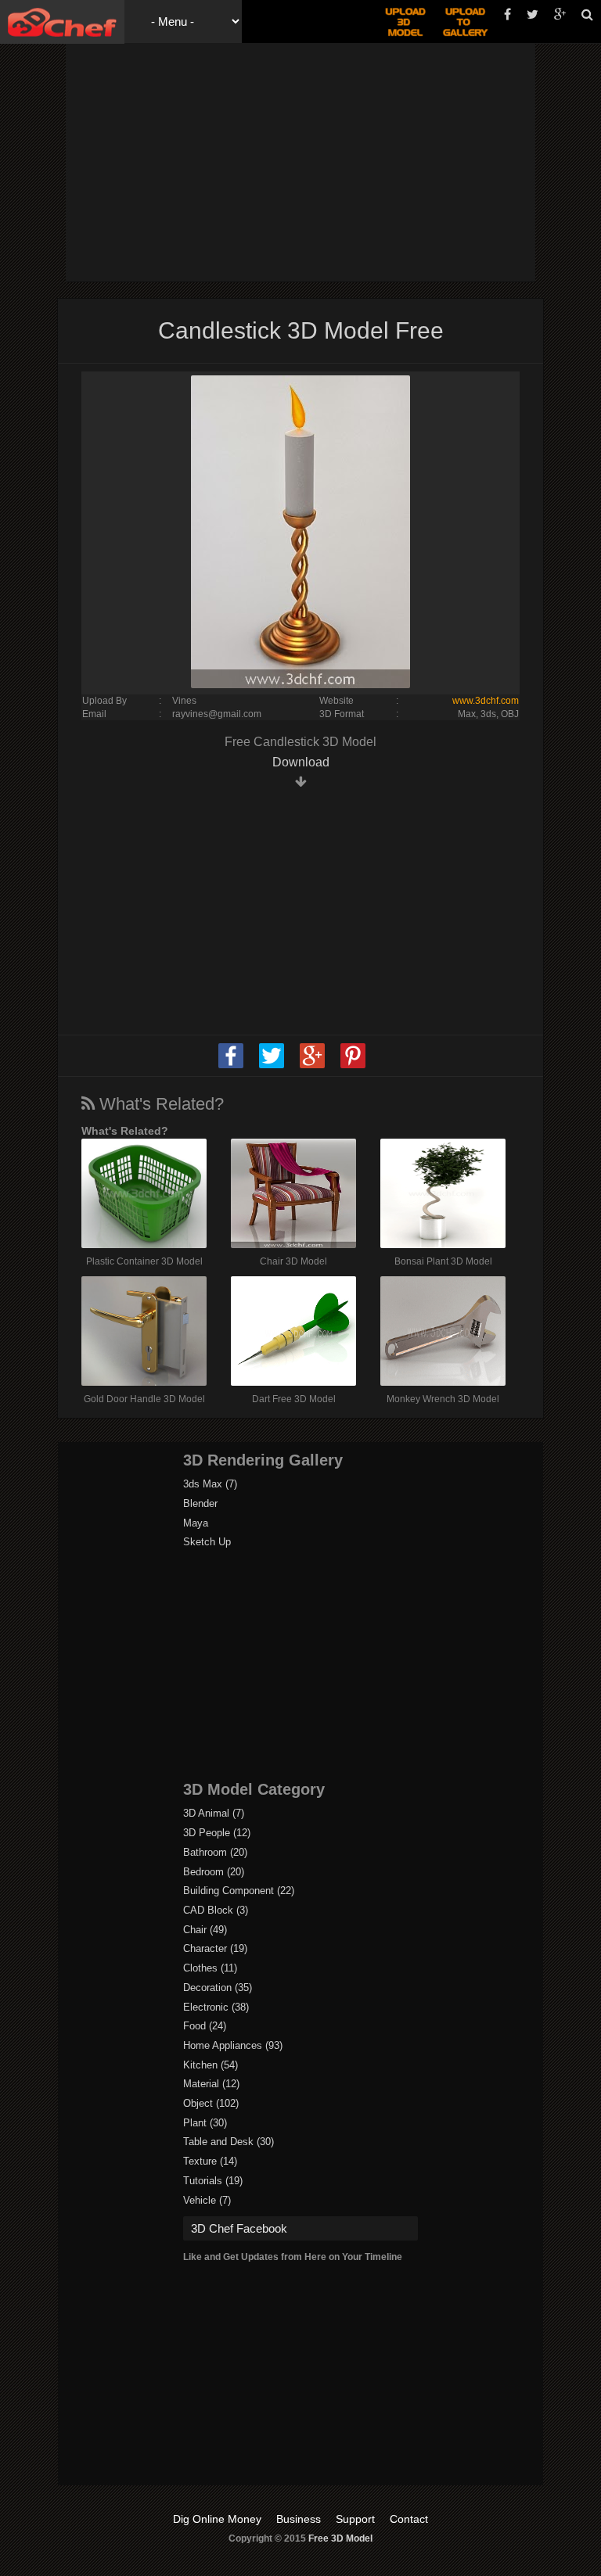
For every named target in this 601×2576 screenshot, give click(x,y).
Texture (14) (210, 2161)
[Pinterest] (353, 1065)
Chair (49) (205, 1930)
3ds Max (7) (210, 1484)
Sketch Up (207, 1542)
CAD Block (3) (216, 1910)
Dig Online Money (217, 2519)
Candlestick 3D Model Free (301, 330)
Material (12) (211, 2084)
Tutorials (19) (213, 2181)
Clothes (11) (210, 1968)
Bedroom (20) (214, 1872)
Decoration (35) (218, 1988)
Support (355, 2519)
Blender (200, 1503)
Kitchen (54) (211, 2065)
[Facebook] (231, 1065)
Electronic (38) (216, 2007)
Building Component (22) (239, 1891)
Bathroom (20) (215, 1852)
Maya (196, 1523)
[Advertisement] (337, 160)
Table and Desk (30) (229, 2142)
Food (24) (205, 2026)
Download (301, 762)
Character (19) (215, 1948)
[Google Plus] (312, 1065)
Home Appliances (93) (233, 2045)
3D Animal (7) (214, 1813)
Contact (409, 2519)
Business (299, 2519)
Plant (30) (205, 2123)
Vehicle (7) (207, 2200)
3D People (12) (217, 1833)
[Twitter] (272, 1065)
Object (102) (211, 2103)
